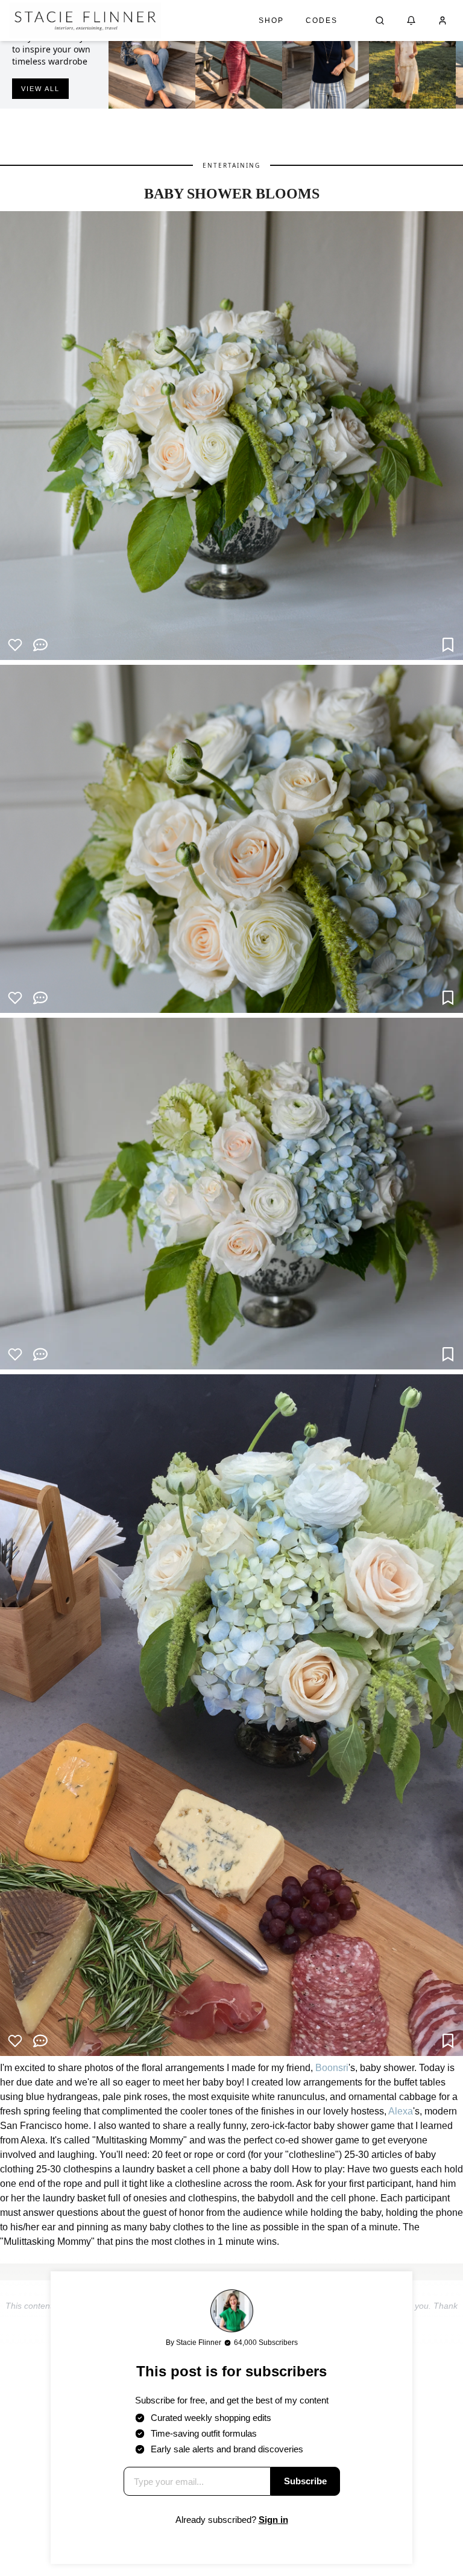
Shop (271, 21)
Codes (322, 21)
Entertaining (231, 165)
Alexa (401, 2111)
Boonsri (332, 2068)
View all (40, 89)
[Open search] (380, 21)
